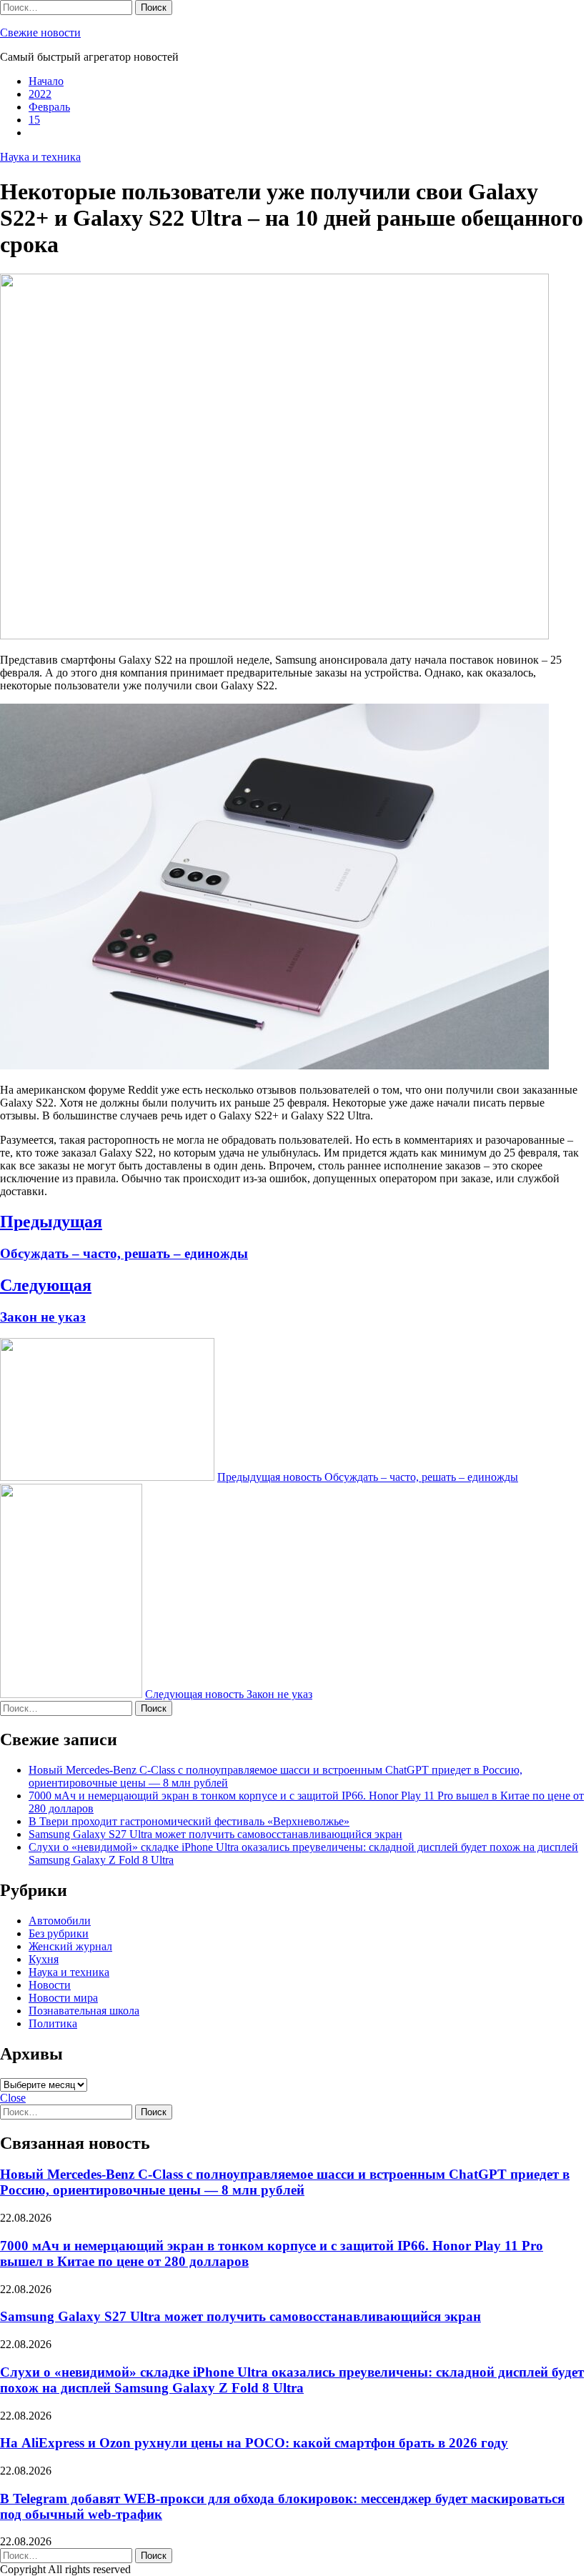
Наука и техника (40, 157)
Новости (50, 1985)
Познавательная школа (84, 2011)
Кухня (44, 1959)
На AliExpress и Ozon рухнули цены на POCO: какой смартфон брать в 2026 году (254, 2443)
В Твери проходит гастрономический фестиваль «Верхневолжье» (189, 1821)
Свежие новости (40, 33)
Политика (53, 2023)
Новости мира (63, 1998)
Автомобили (60, 1921)
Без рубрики (59, 1933)
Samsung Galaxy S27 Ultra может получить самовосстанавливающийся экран (215, 1834)
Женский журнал (70, 1946)
